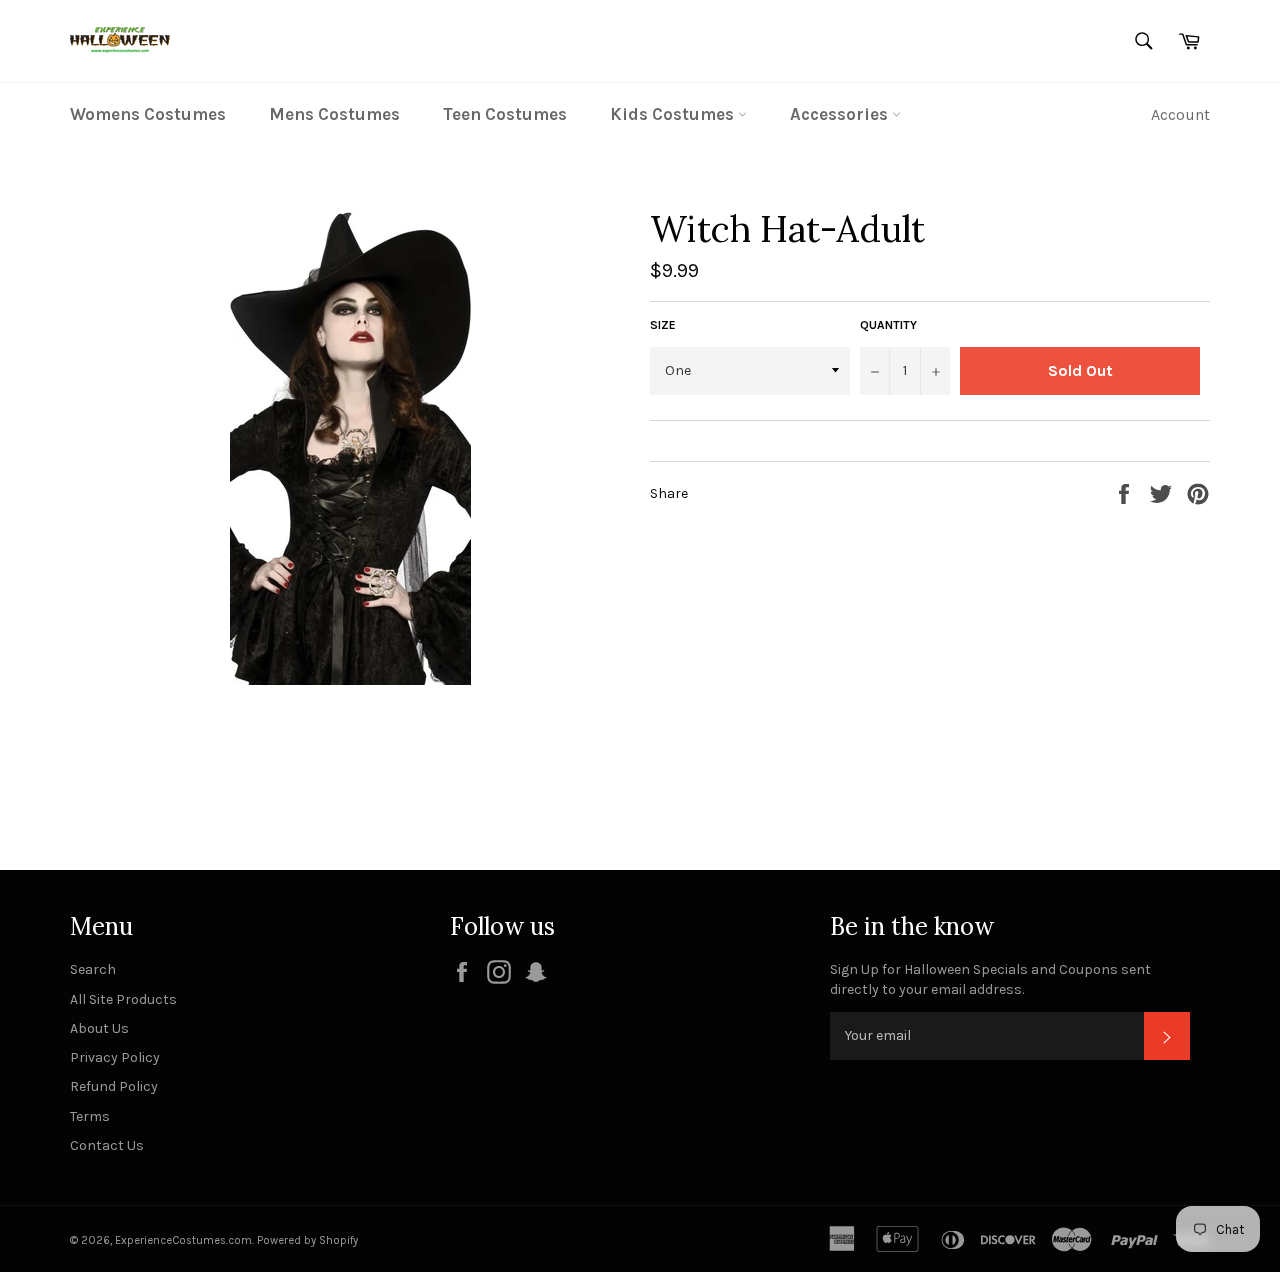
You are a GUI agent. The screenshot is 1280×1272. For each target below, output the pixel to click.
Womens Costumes (148, 114)
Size (663, 325)
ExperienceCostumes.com (183, 1240)
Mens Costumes (334, 114)
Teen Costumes (505, 114)
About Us (99, 1028)
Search (93, 969)
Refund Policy (114, 1086)
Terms (90, 1116)
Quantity (888, 325)
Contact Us (107, 1145)
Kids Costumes (674, 114)
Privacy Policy (115, 1057)
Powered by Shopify (307, 1240)
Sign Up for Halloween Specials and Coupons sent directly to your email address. (990, 979)
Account (1180, 114)
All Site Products (123, 999)
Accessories (841, 114)
